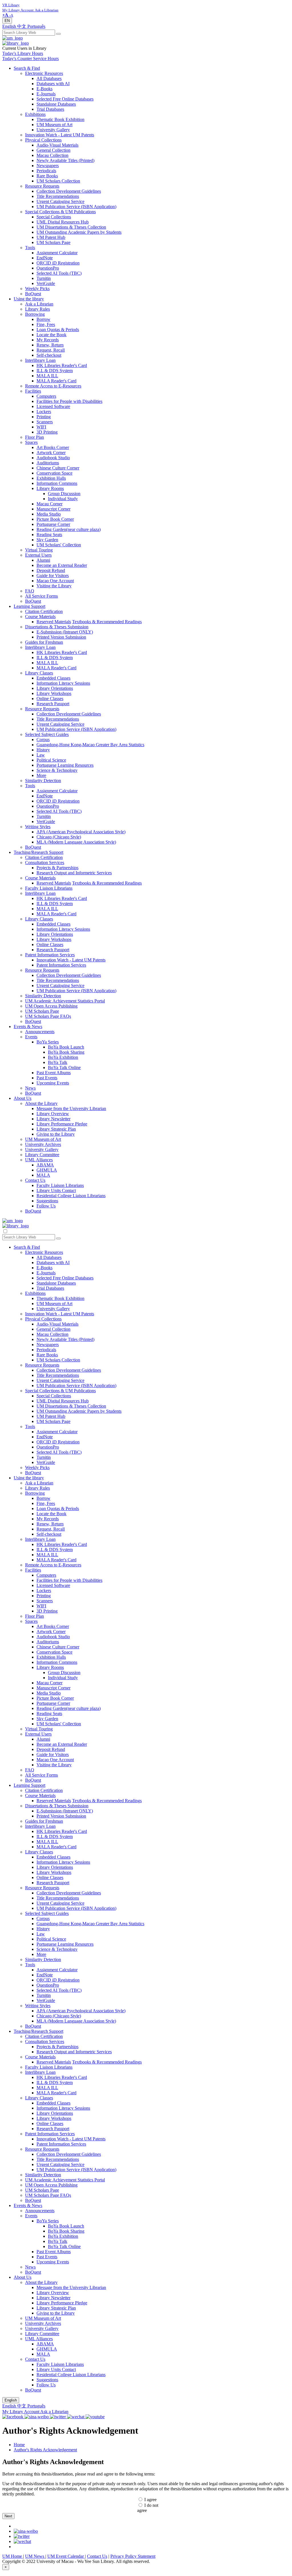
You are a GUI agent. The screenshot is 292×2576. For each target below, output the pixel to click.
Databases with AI (53, 84)
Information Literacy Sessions (63, 683)
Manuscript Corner (53, 509)
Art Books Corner (53, 447)
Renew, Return (50, 345)
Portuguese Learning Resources (65, 765)
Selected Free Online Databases (65, 99)
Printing (44, 417)
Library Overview (53, 1114)
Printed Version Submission (61, 637)
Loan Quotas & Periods (58, 330)
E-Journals (46, 94)
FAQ (30, 591)
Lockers (44, 412)
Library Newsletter (53, 1119)
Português (36, 26)
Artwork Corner (51, 453)
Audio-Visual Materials (57, 145)
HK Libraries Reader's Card (62, 365)
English (10, 26)
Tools (30, 248)
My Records (48, 340)
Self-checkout (49, 355)
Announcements (40, 1032)
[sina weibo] (26, 2531)
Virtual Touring (39, 550)
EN (7, 21)
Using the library (29, 299)
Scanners (45, 422)
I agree (150, 2500)
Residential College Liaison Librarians (71, 1196)
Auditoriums (48, 463)
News (30, 1088)
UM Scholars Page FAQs (48, 1016)
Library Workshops (54, 693)
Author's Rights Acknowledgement (45, 2450)
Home (19, 2445)
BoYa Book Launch (66, 1047)
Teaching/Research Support (38, 852)
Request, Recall (51, 350)
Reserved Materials (54, 622)
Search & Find (27, 68)
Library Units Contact (56, 1190)
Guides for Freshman (44, 642)
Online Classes (50, 699)
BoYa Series (48, 1042)
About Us (23, 1098)
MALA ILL (47, 376)
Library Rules (37, 309)
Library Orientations (55, 688)
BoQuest (33, 294)
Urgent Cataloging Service (60, 201)
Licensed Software (53, 406)
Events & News (28, 1026)
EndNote (45, 258)
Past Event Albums (54, 1073)
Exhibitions (35, 114)
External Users (38, 555)
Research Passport (53, 704)
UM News (35, 2556)
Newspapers (48, 166)
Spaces (31, 442)
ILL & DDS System (55, 371)
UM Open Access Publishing (51, 1006)
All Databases (49, 78)
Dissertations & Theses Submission (57, 627)
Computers (46, 396)
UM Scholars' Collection (59, 545)
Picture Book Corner (55, 519)
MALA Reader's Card (56, 381)
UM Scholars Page (53, 242)
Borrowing (35, 314)
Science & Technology (57, 770)
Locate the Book (51, 335)
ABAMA (45, 1165)
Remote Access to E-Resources (53, 386)
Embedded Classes (53, 678)
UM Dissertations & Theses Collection (71, 227)
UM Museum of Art (54, 125)
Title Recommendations (58, 196)
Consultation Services (45, 863)
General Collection (53, 150)
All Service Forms (41, 596)
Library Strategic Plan (56, 1129)
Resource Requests (42, 186)
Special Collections (54, 217)
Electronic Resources (44, 73)
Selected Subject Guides (47, 734)
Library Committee (42, 1155)
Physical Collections (43, 140)
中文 (22, 26)
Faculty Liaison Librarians (49, 888)
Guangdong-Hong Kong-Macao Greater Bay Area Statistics (90, 745)
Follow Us (46, 1206)
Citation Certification (44, 611)
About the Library (41, 1103)
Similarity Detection (43, 781)
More (41, 775)
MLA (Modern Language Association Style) (76, 842)
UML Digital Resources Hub (63, 222)
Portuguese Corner (53, 524)
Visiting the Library (54, 586)
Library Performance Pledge (62, 1124)
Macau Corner (49, 504)
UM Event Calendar (66, 2556)
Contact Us (35, 1180)
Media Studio (49, 514)
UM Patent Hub (51, 237)
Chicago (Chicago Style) (59, 837)
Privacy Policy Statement (133, 2556)
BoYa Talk (58, 1062)
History (43, 750)
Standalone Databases (56, 104)
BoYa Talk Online (64, 1067)
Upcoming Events (53, 1083)
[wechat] (22, 2541)
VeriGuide (46, 283)
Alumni (43, 560)
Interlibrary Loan (40, 360)
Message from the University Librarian (71, 1108)
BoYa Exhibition (63, 1057)
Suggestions (47, 1201)
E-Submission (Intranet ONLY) (65, 632)
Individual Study (63, 499)
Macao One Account (55, 581)
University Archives (43, 1144)
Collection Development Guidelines (69, 191)
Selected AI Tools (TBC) (59, 273)
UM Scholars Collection (58, 181)
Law (41, 755)
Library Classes (39, 673)
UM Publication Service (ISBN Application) (76, 207)
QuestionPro (48, 268)
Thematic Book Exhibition (60, 119)
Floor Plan (35, 437)
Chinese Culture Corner (58, 468)
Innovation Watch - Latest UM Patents (60, 135)
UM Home (13, 2556)
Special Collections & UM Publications (60, 212)
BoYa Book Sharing (66, 1052)
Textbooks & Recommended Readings (107, 622)
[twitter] (22, 2536)
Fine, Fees (46, 324)
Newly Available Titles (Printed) (65, 160)
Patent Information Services (50, 955)
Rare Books (47, 176)
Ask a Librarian (39, 304)
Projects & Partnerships (57, 868)
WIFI (41, 427)
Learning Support (30, 606)
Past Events (47, 1078)
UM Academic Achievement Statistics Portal (65, 1001)
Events (31, 1037)
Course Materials (40, 617)
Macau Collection (52, 155)
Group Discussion (64, 494)
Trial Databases (50, 109)
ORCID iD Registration (58, 263)
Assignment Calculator (57, 253)
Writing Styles (38, 827)
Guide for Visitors (53, 576)
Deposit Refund (51, 570)
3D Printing (47, 432)
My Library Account (21, 2412)
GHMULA (47, 1170)
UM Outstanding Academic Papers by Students (79, 232)
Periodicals (46, 171)
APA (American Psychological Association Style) (81, 832)
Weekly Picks (37, 289)
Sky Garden (47, 540)
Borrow (43, 319)
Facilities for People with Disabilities (69, 401)
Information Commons (57, 483)
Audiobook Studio (53, 458)
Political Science (51, 760)
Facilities (33, 391)
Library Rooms (50, 488)
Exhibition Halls (51, 478)
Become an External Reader (62, 565)
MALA (43, 1175)
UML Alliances (39, 1160)
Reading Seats (49, 535)
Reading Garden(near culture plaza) (69, 529)
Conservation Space (54, 473)
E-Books (44, 89)
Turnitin (44, 278)
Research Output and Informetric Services (74, 873)
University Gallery (53, 130)
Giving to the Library (56, 1134)
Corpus (43, 740)
